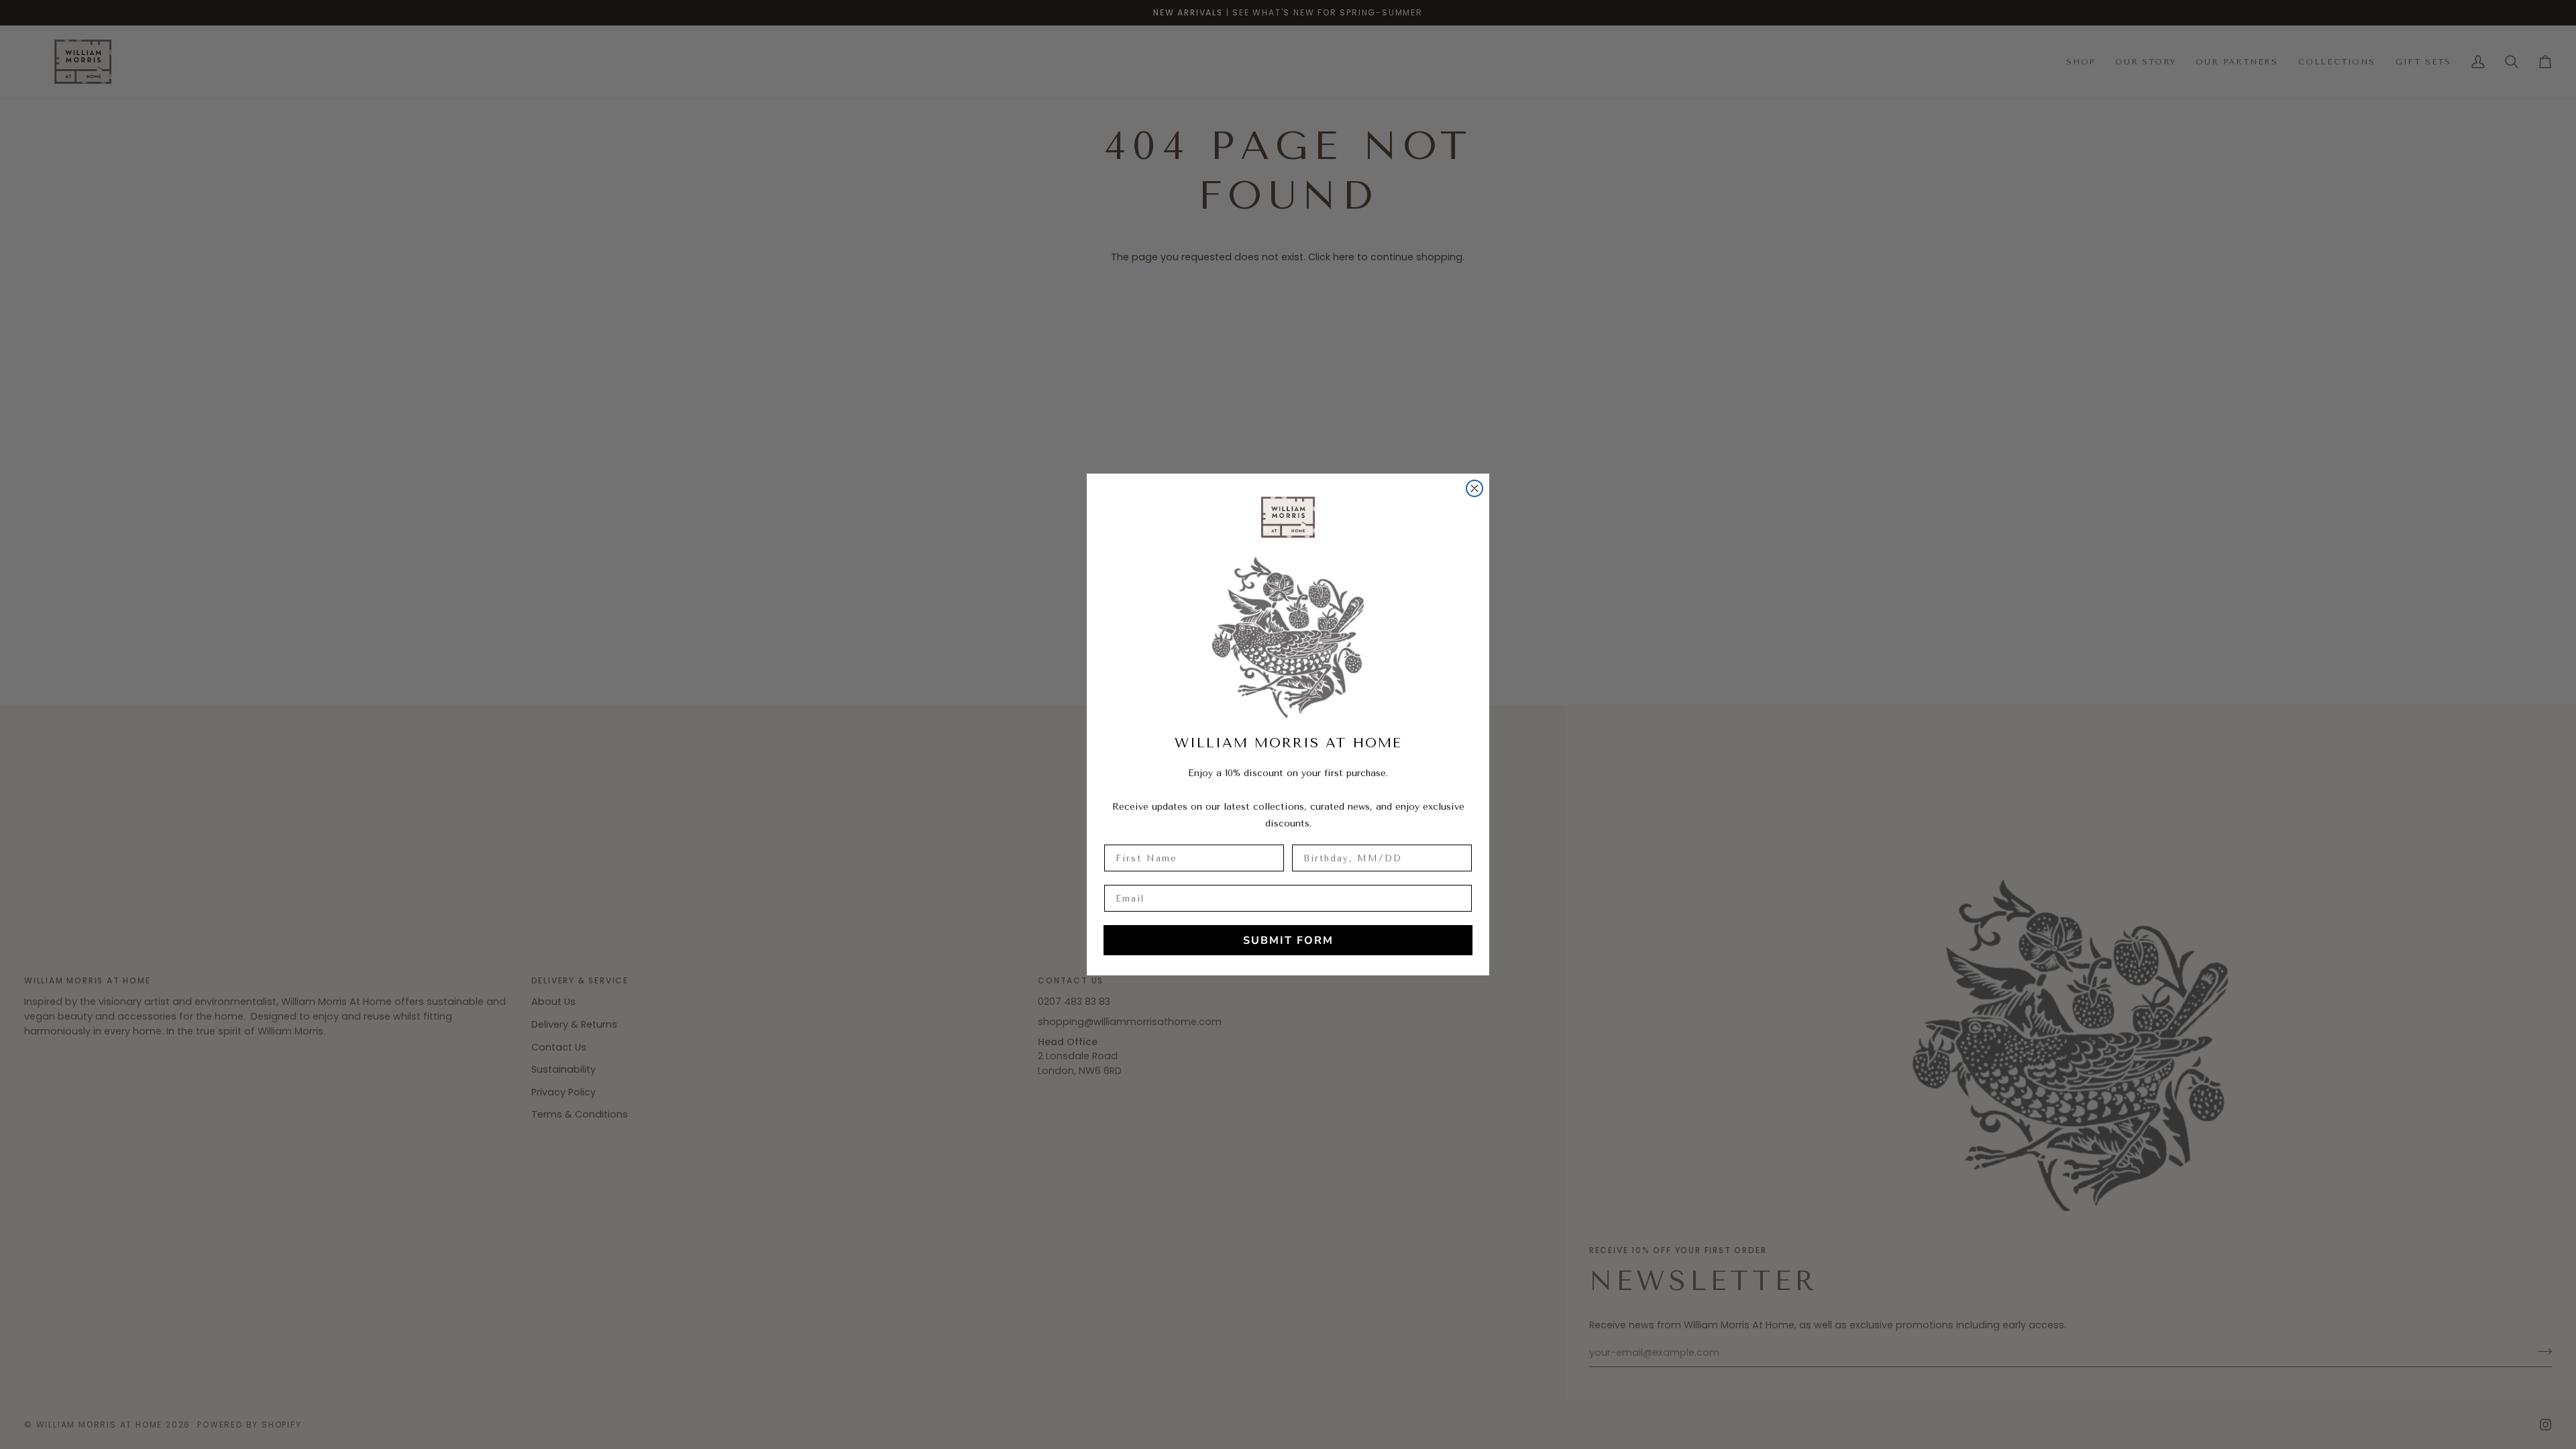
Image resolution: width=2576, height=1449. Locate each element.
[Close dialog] (1474, 488)
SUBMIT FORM (1288, 941)
